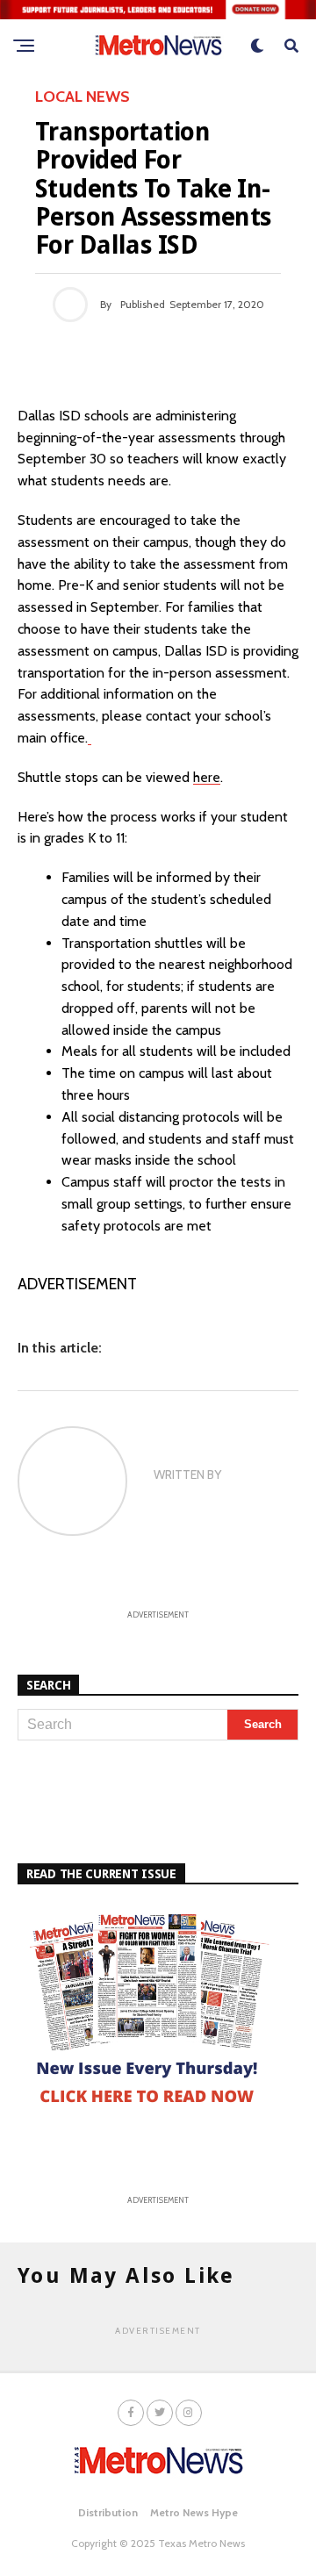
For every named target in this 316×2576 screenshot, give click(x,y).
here (207, 777)
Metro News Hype (194, 2512)
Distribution (108, 2512)
